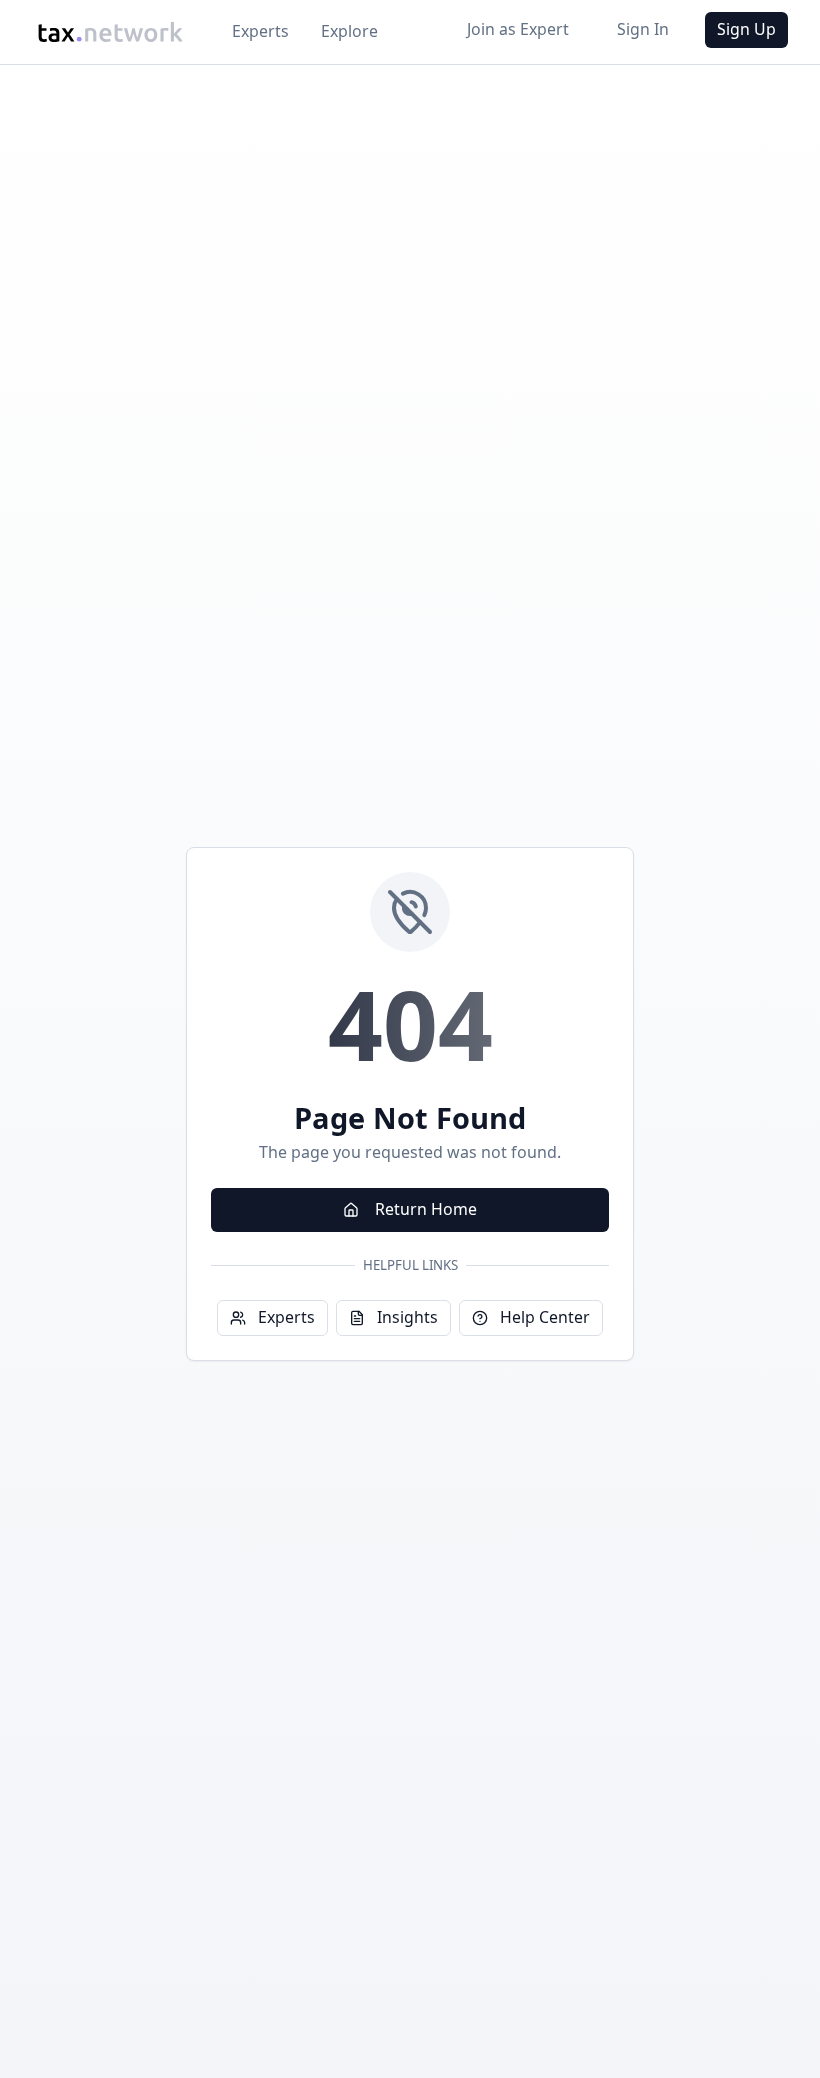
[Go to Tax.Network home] (110, 32)
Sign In (643, 29)
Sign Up (746, 29)
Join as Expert (518, 29)
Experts (260, 31)
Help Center (545, 1317)
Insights (407, 1317)
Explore (349, 31)
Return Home (426, 1209)
